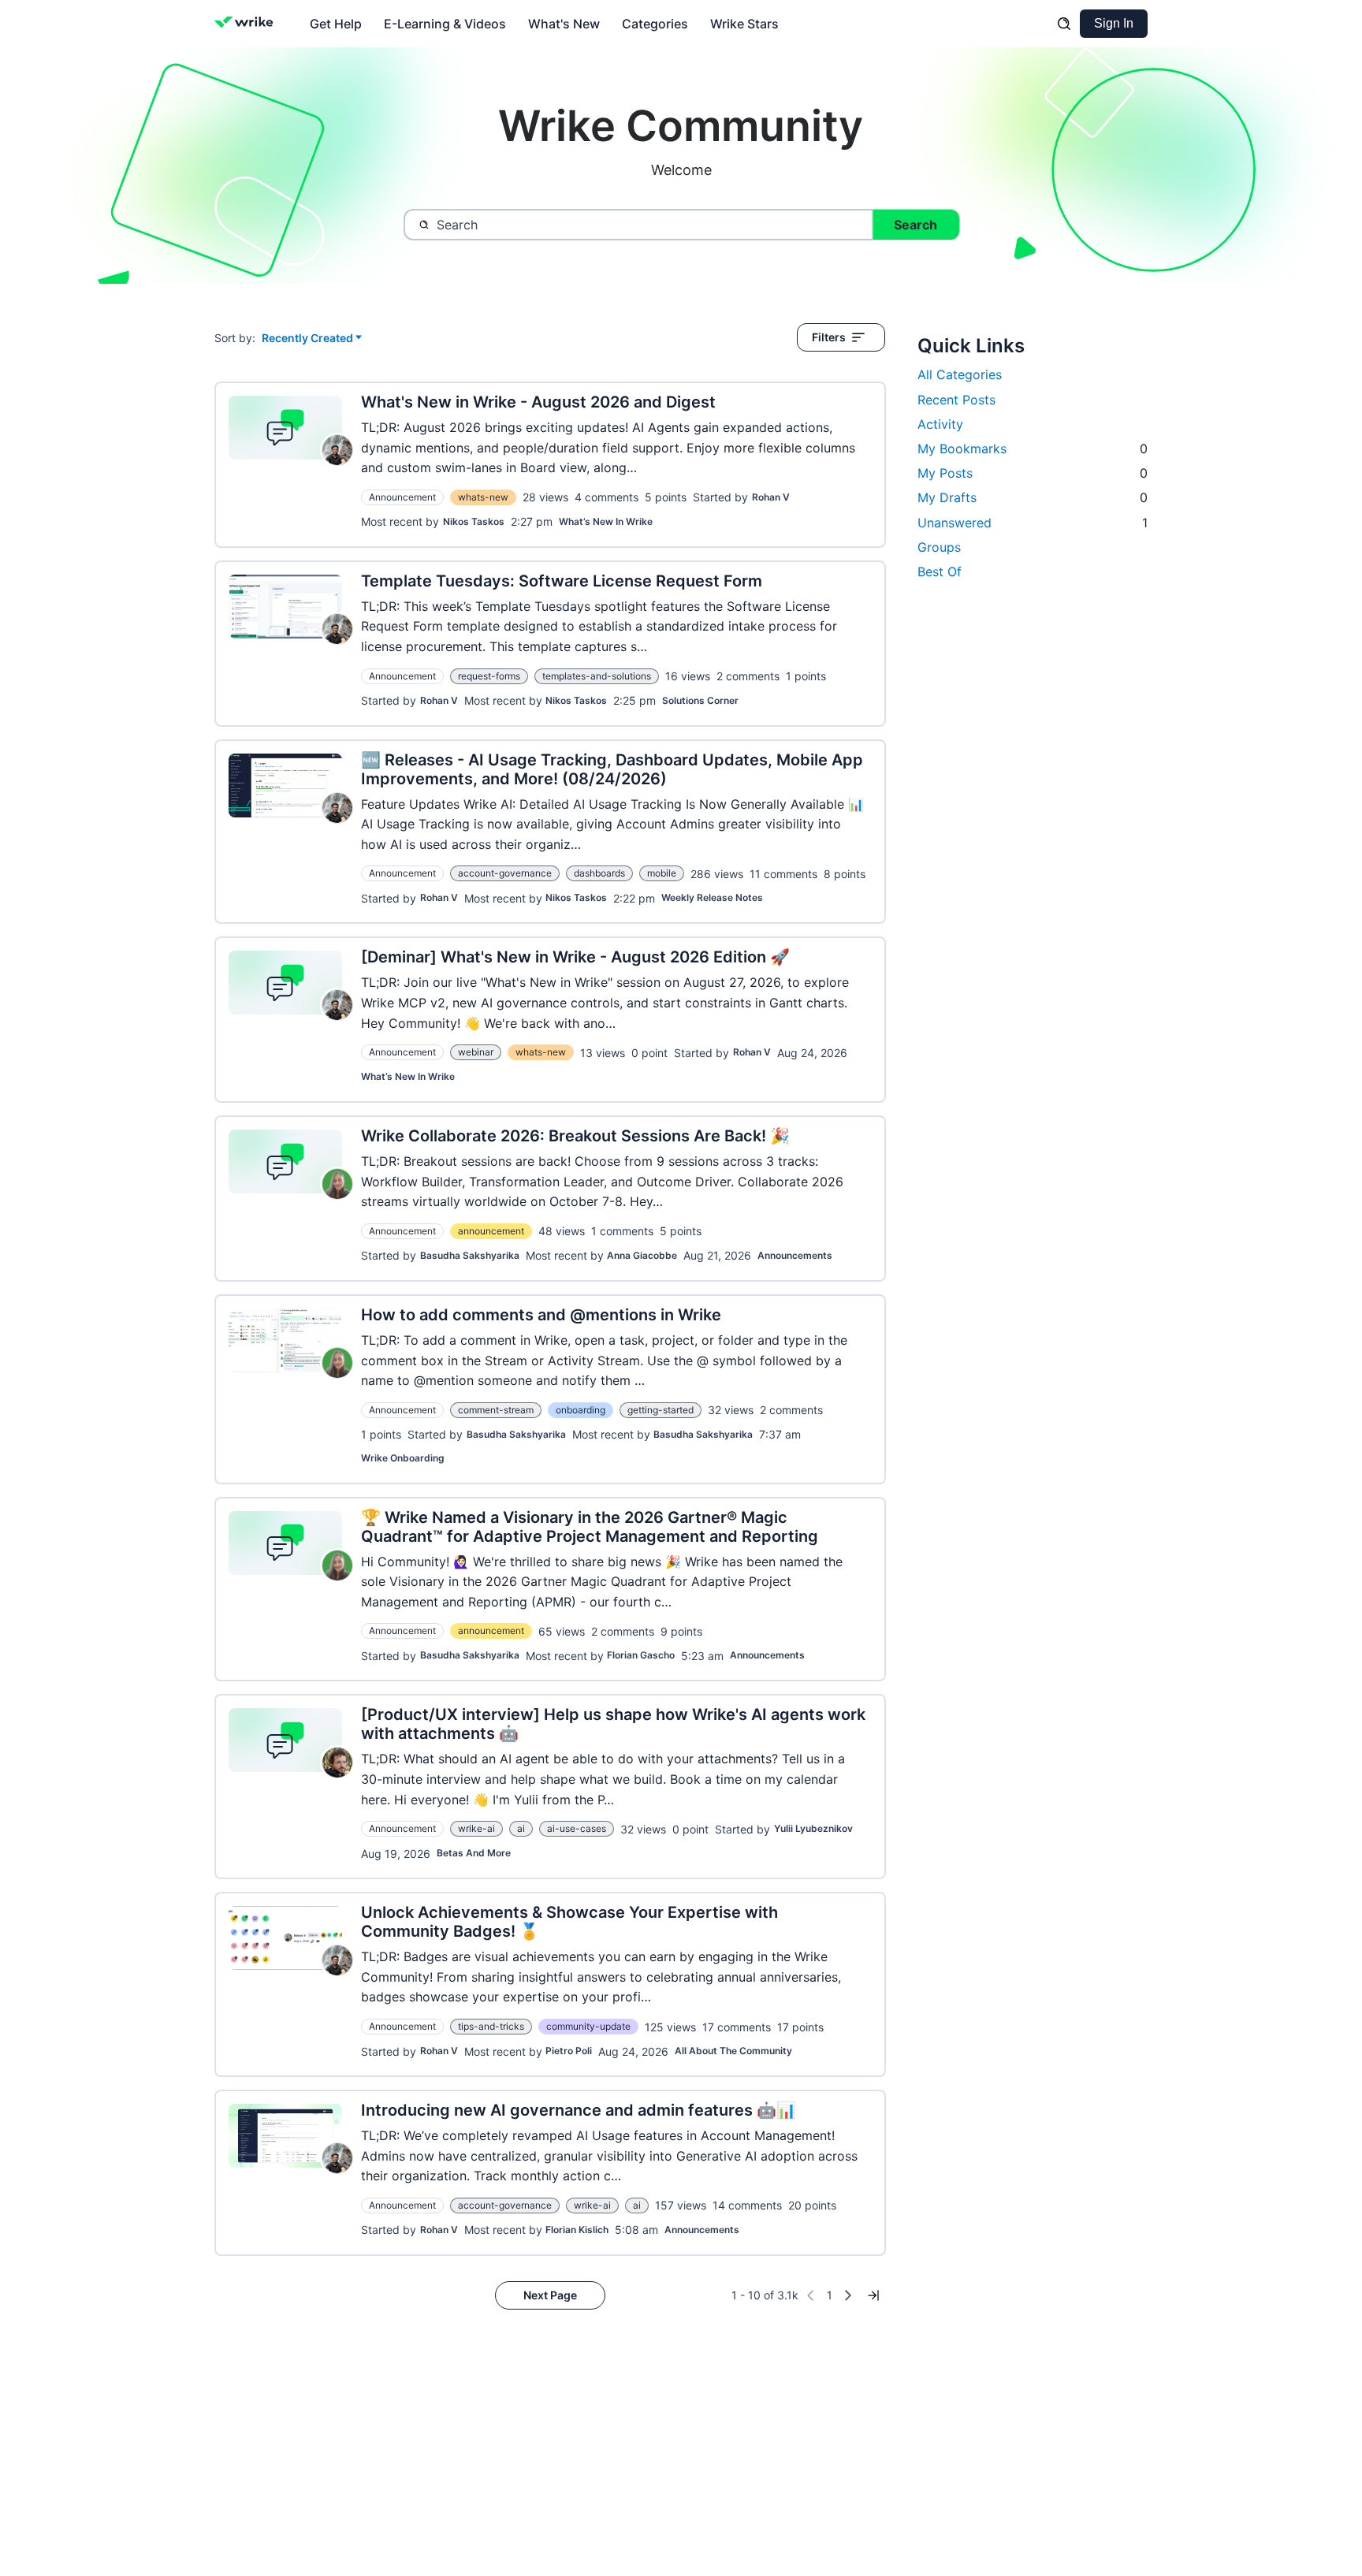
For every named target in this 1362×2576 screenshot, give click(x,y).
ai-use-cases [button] (577, 1828)
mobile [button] (662, 873)
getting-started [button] (661, 1410)
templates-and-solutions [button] (597, 676)
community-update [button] (588, 2026)
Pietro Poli (569, 2051)
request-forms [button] (489, 676)
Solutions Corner (700, 700)
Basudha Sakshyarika (470, 1255)
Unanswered (1033, 523)
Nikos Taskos (474, 521)
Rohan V (771, 497)
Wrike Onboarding (403, 1458)
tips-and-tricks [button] (491, 2026)
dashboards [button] (599, 873)
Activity (940, 424)
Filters (829, 337)
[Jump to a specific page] (873, 2295)
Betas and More (474, 1853)
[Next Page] (848, 2295)
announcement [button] (491, 1231)
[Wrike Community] (247, 24)
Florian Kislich (577, 2230)
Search (915, 225)
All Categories (960, 374)
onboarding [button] (581, 1410)
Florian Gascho (641, 1655)
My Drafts (1033, 497)
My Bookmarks (1033, 449)
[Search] (1064, 24)
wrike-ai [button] (476, 1828)
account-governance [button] (505, 873)
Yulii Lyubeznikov (813, 1828)
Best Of (940, 571)
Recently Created (307, 339)
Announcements (795, 1255)
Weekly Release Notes (712, 897)
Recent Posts (956, 400)
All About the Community (733, 2051)
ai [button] (521, 1828)
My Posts (1033, 473)
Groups (939, 547)
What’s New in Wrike (606, 521)
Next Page (550, 2295)
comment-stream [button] (496, 1410)
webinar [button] (476, 1052)
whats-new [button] (483, 497)
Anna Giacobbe (642, 1255)
